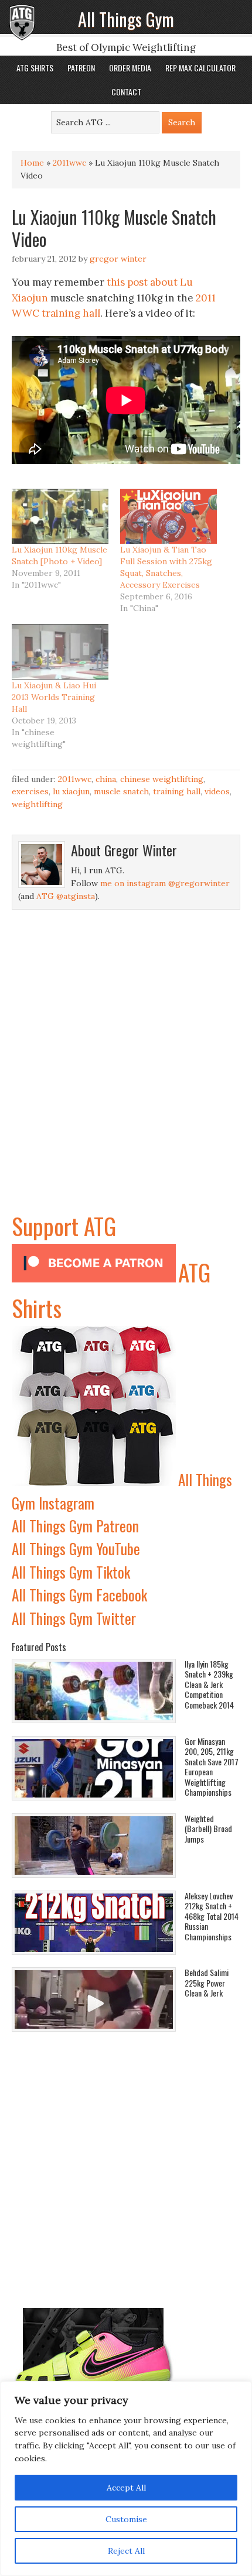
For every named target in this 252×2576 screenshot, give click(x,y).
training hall (71, 313)
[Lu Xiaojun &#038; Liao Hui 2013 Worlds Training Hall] (60, 651)
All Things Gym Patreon (75, 1526)
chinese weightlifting (162, 779)
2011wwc (69, 163)
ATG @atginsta (66, 896)
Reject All (126, 2551)
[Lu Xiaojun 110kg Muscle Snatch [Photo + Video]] (60, 516)
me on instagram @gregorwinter (165, 883)
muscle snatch (121, 791)
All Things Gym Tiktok (71, 1572)
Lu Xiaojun (71, 791)
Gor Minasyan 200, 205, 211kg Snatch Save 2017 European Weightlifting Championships (212, 1767)
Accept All (126, 2488)
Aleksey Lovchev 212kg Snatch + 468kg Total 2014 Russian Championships (212, 1916)
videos (217, 791)
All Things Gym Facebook (79, 1595)
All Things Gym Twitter (74, 1618)
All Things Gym (126, 19)
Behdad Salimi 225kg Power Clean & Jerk (207, 1982)
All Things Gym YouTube (76, 1548)
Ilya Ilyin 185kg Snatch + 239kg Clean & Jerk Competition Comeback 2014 (209, 1684)
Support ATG (64, 1226)
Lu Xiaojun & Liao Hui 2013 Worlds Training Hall (54, 697)
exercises (30, 791)
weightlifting (37, 804)
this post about (142, 282)
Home (32, 163)
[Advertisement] (126, 1082)
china (106, 779)
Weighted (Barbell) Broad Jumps (208, 1829)
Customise (126, 2519)
